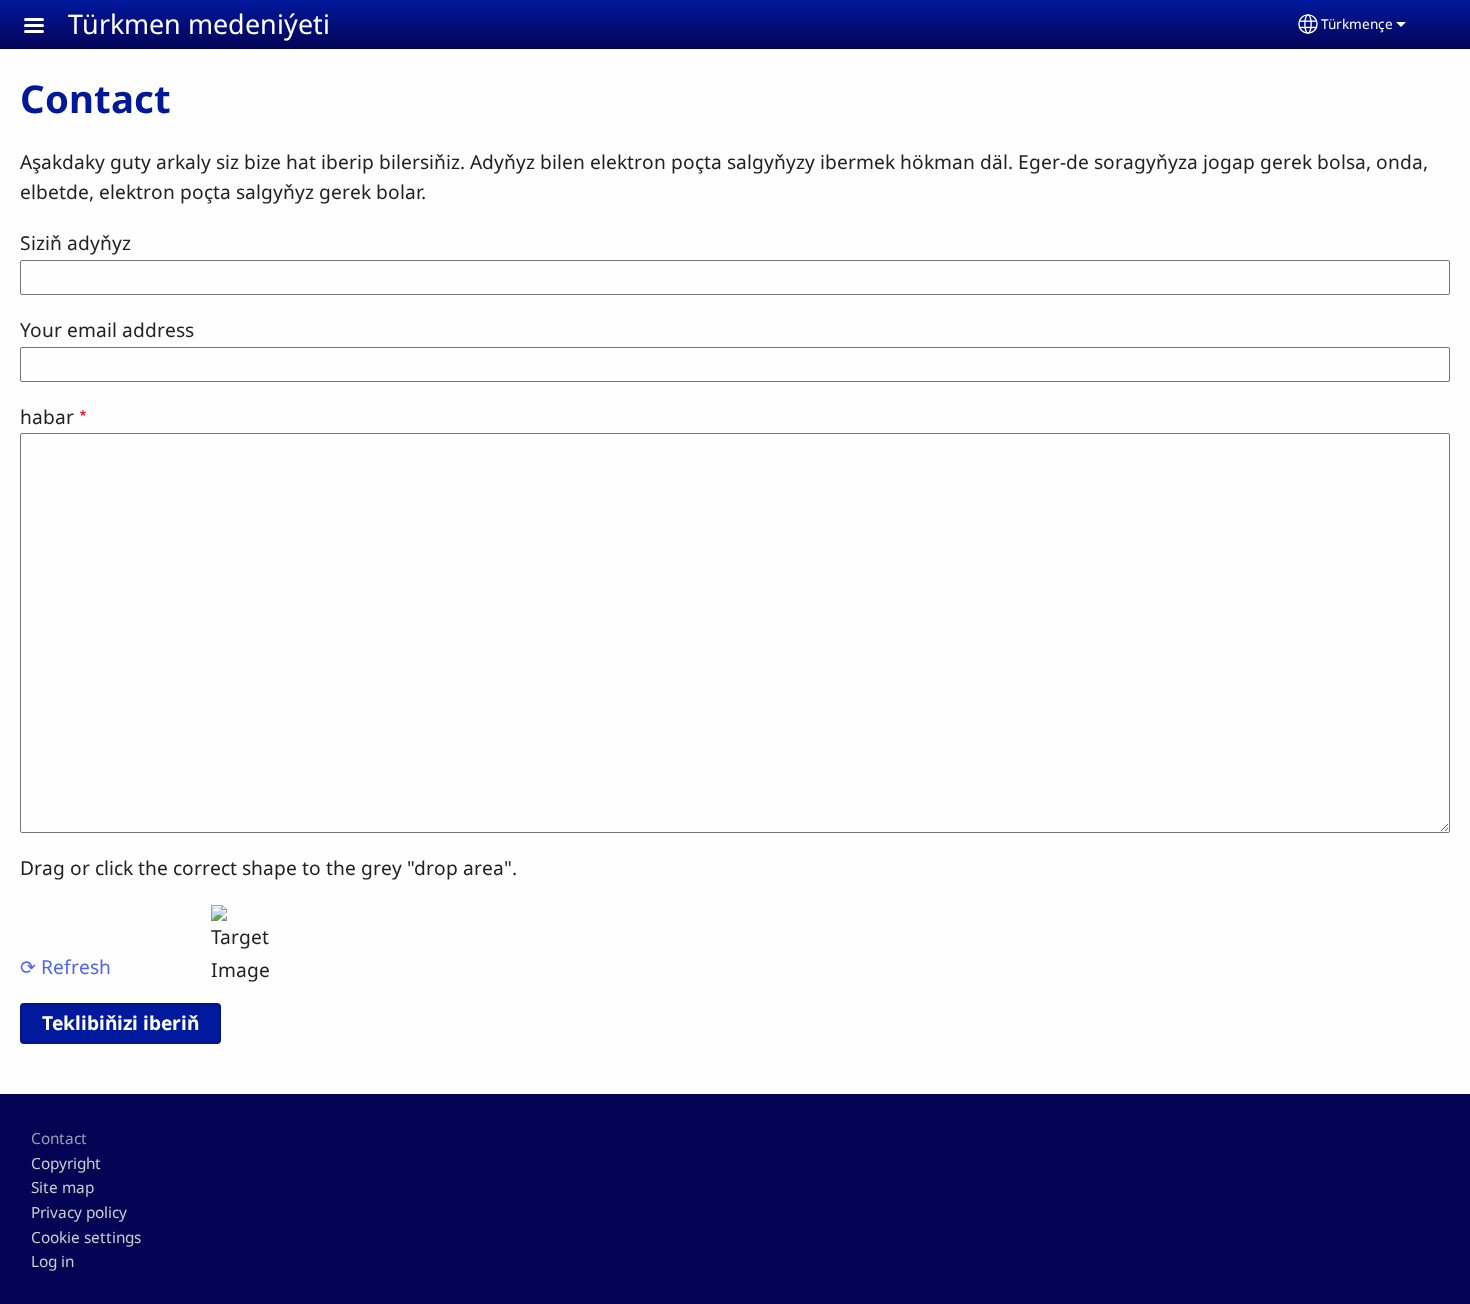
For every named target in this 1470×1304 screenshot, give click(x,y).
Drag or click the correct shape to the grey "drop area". (268, 867)
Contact (59, 1138)
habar (47, 416)
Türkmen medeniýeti (199, 23)
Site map (62, 1187)
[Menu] (46, 27)
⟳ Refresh (65, 966)
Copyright (66, 1163)
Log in (52, 1261)
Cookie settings (86, 1237)
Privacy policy (79, 1212)
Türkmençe (1357, 23)
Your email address (107, 329)
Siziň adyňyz (75, 242)
